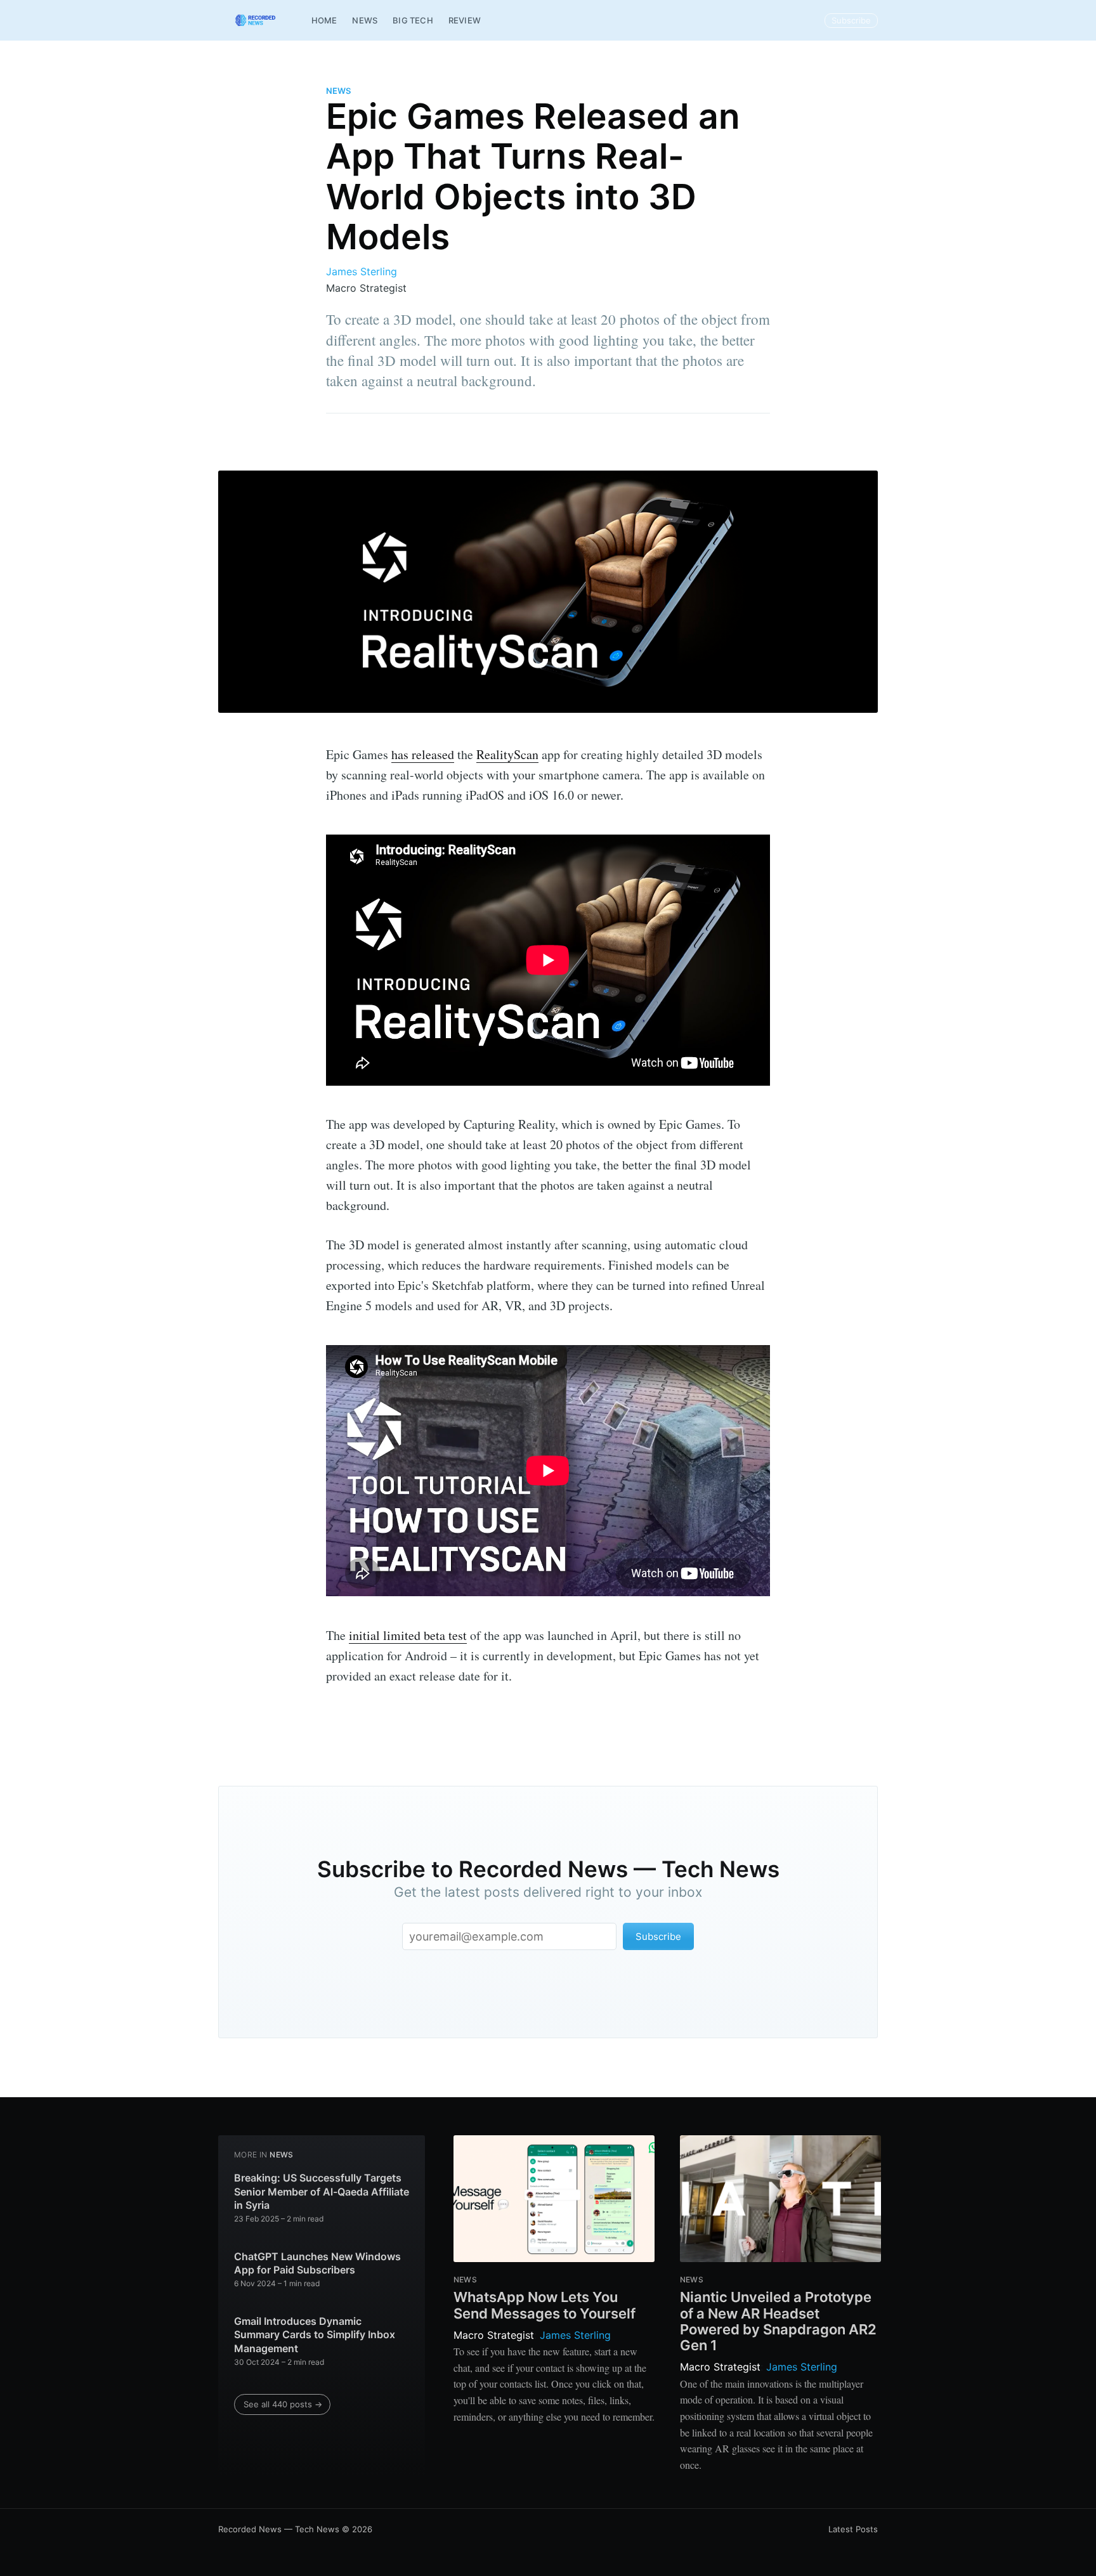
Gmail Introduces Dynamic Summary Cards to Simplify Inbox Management (315, 2335)
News (365, 20)
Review (465, 20)
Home (324, 20)
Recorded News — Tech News (279, 2529)
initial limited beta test (408, 1635)
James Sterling (362, 271)
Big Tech (413, 20)
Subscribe (851, 20)
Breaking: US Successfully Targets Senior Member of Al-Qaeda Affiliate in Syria (322, 2191)
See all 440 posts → (283, 2404)
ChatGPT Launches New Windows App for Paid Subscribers (317, 2263)
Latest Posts (853, 2529)
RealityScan (507, 754)
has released (423, 754)
